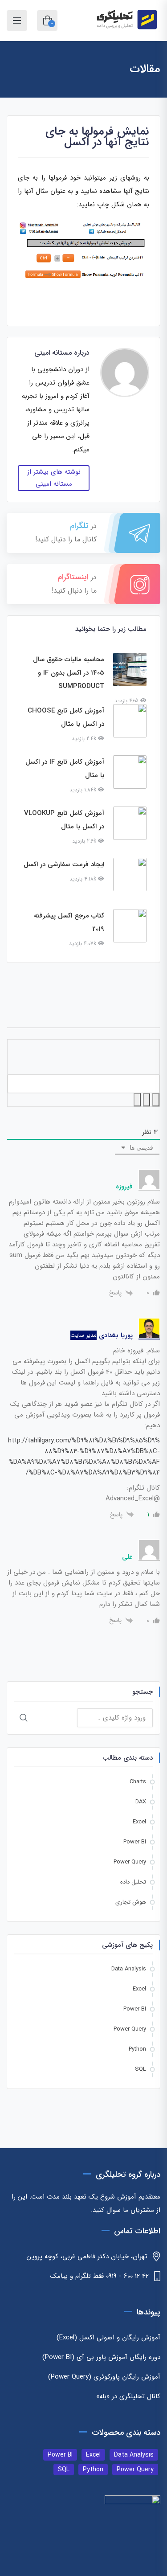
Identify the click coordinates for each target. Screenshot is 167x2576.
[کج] (147, 1100)
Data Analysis (129, 1969)
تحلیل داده (133, 1882)
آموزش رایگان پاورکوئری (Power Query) (104, 2377)
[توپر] (156, 1100)
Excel (139, 1822)
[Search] (24, 1718)
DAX (141, 1802)
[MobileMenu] (17, 20)
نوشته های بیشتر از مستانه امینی (54, 478)
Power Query (130, 1862)
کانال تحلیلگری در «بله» (128, 2396)
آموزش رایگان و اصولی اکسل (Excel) (108, 2338)
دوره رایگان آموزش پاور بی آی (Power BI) (101, 2357)
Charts (138, 1782)
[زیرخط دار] (137, 1100)
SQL (141, 2069)
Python (137, 2049)
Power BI (135, 1842)
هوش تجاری (131, 1902)
